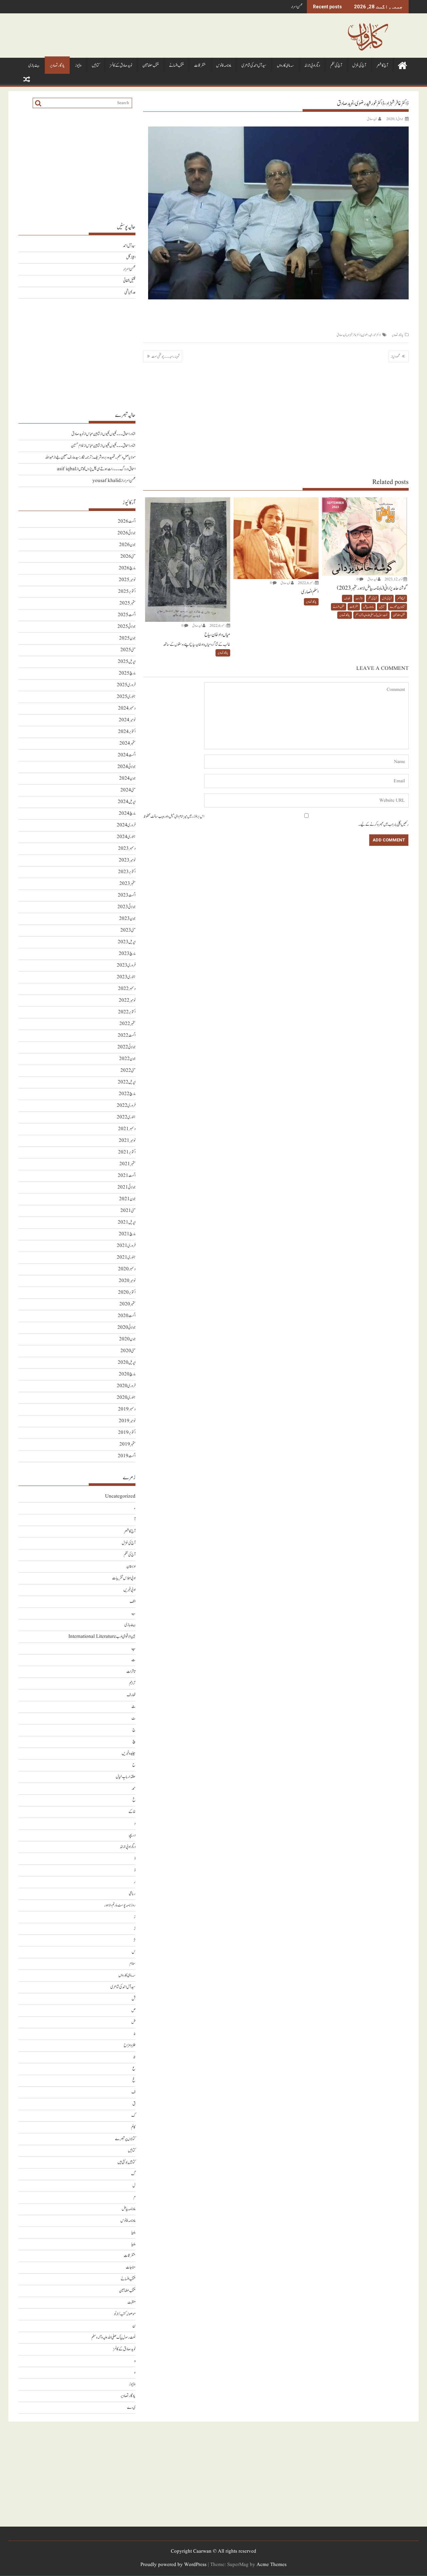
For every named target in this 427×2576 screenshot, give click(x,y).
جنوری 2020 (126, 1398)
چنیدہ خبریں (129, 1753)
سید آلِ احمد (129, 246)
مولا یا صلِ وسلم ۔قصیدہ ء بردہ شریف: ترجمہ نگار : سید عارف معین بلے (96, 457)
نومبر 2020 (127, 1281)
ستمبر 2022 (127, 1024)
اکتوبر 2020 (127, 1293)
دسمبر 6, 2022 (306, 583)
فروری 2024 (126, 825)
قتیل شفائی (129, 281)
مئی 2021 (128, 1211)
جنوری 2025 (126, 697)
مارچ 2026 (127, 568)
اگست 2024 (127, 755)
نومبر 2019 (127, 1421)
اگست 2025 (127, 615)
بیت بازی (34, 66)
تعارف (347, 598)
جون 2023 (127, 919)
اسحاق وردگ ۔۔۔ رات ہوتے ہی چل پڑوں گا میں (107, 469)
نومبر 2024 (127, 720)
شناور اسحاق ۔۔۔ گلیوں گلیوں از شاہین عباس (111, 434)
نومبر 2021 (127, 1141)
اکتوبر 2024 (127, 732)
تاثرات (359, 598)
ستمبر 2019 (127, 1444)
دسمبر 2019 (127, 1409)
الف (133, 1602)
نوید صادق (341, 335)
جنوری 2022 (126, 1117)
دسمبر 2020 (127, 1269)
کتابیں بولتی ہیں (126, 2162)
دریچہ (132, 1835)
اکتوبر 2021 (127, 1152)
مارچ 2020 (127, 1374)
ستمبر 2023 (127, 884)
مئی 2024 (128, 790)
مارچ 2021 (127, 1234)
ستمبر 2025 (127, 603)
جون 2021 (127, 1199)
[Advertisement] (276, 420)
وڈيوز (78, 66)
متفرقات (200, 66)
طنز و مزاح (130, 2045)
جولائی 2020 (126, 1328)
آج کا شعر (382, 66)
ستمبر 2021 (127, 1164)
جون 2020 (127, 1339)
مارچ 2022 (127, 1094)
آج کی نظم (336, 66)
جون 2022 (127, 1059)
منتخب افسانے (176, 66)
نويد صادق (372, 119)
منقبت (131, 2302)
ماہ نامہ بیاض (368, 607)
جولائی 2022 (126, 1047)
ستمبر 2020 (127, 1304)
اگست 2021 (127, 1176)
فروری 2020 (126, 1386)
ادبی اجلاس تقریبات (124, 1578)
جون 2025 (127, 638)
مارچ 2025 (127, 673)
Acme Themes (272, 2565)
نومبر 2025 (127, 580)
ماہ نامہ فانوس (224, 66)
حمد (134, 1788)
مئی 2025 (128, 650)
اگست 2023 (127, 895)
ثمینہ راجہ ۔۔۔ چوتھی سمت (166, 356)
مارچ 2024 (127, 814)
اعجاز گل (131, 257)
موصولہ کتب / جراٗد (125, 2314)
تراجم (132, 1683)
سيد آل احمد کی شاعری (254, 66)
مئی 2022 (128, 1071)
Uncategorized (120, 1496)
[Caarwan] (402, 65)
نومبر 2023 (127, 860)
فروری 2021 (126, 1246)
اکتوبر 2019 (127, 1433)
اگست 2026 (127, 522)
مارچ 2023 (127, 954)
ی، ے (131, 2408)
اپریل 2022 (127, 1082)
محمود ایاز (396, 356)
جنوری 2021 (126, 1257)
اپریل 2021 (127, 1222)
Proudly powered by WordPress (173, 2565)
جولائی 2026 (126, 533)
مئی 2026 (128, 557)
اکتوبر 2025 (127, 592)
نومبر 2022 (127, 1000)
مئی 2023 (128, 930)
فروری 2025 (126, 685)
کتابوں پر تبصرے (397, 607)
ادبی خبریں (129, 1590)
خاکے (132, 1812)
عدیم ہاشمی (130, 293)
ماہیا (133, 2232)
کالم (133, 2127)
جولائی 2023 (126, 907)
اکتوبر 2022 (127, 1012)
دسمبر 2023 (127, 849)
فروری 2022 (126, 1106)
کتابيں (96, 66)
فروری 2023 (126, 965)
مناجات (131, 2267)
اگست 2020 (127, 1316)
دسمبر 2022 (127, 989)
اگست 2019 (127, 1456)
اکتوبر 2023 (127, 872)
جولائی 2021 (126, 1187)
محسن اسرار (297, 7)
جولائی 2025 (126, 627)
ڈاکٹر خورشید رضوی (371, 335)
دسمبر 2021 (127, 1129)
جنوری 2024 (126, 837)
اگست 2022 (127, 1036)
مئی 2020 (128, 1351)
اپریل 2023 (127, 942)
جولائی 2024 (126, 767)
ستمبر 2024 (127, 743)
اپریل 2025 (127, 662)
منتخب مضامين (151, 66)
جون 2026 (127, 545)
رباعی (132, 1894)
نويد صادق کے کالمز (121, 66)
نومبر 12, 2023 (394, 579)
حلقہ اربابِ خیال (126, 1777)
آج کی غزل (359, 66)
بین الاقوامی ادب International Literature (102, 1637)
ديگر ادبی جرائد (312, 66)
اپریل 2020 (127, 1363)
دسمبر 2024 (127, 708)
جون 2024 (127, 779)
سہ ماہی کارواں (285, 66)
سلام (132, 1964)
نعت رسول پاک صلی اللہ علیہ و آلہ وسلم (371, 615)
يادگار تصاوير (57, 66)
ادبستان (131, 1567)
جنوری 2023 (126, 977)
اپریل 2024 (127, 802)
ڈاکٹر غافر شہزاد (354, 335)
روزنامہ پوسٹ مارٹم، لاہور (120, 1905)
